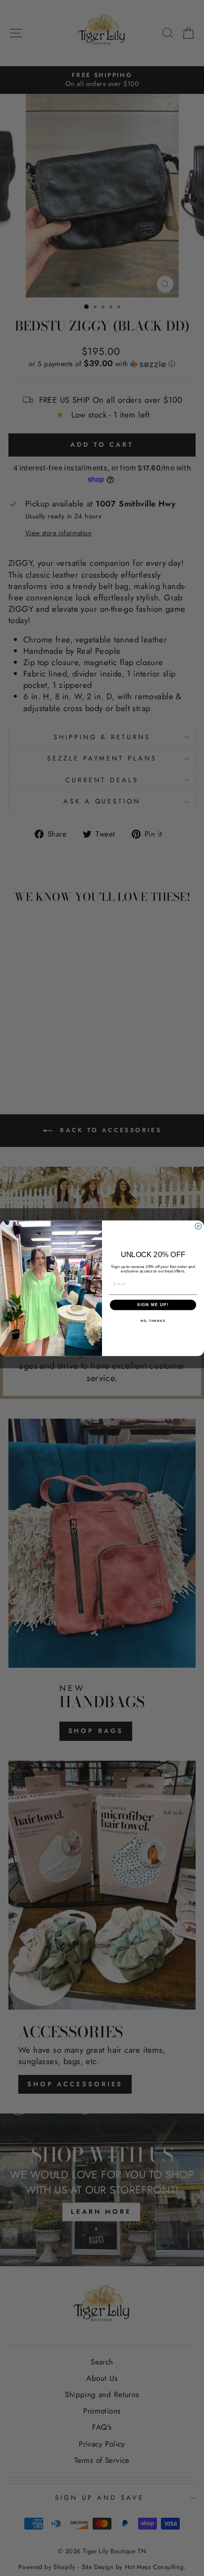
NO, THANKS (153, 1320)
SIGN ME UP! (153, 1305)
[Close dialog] (198, 1226)
